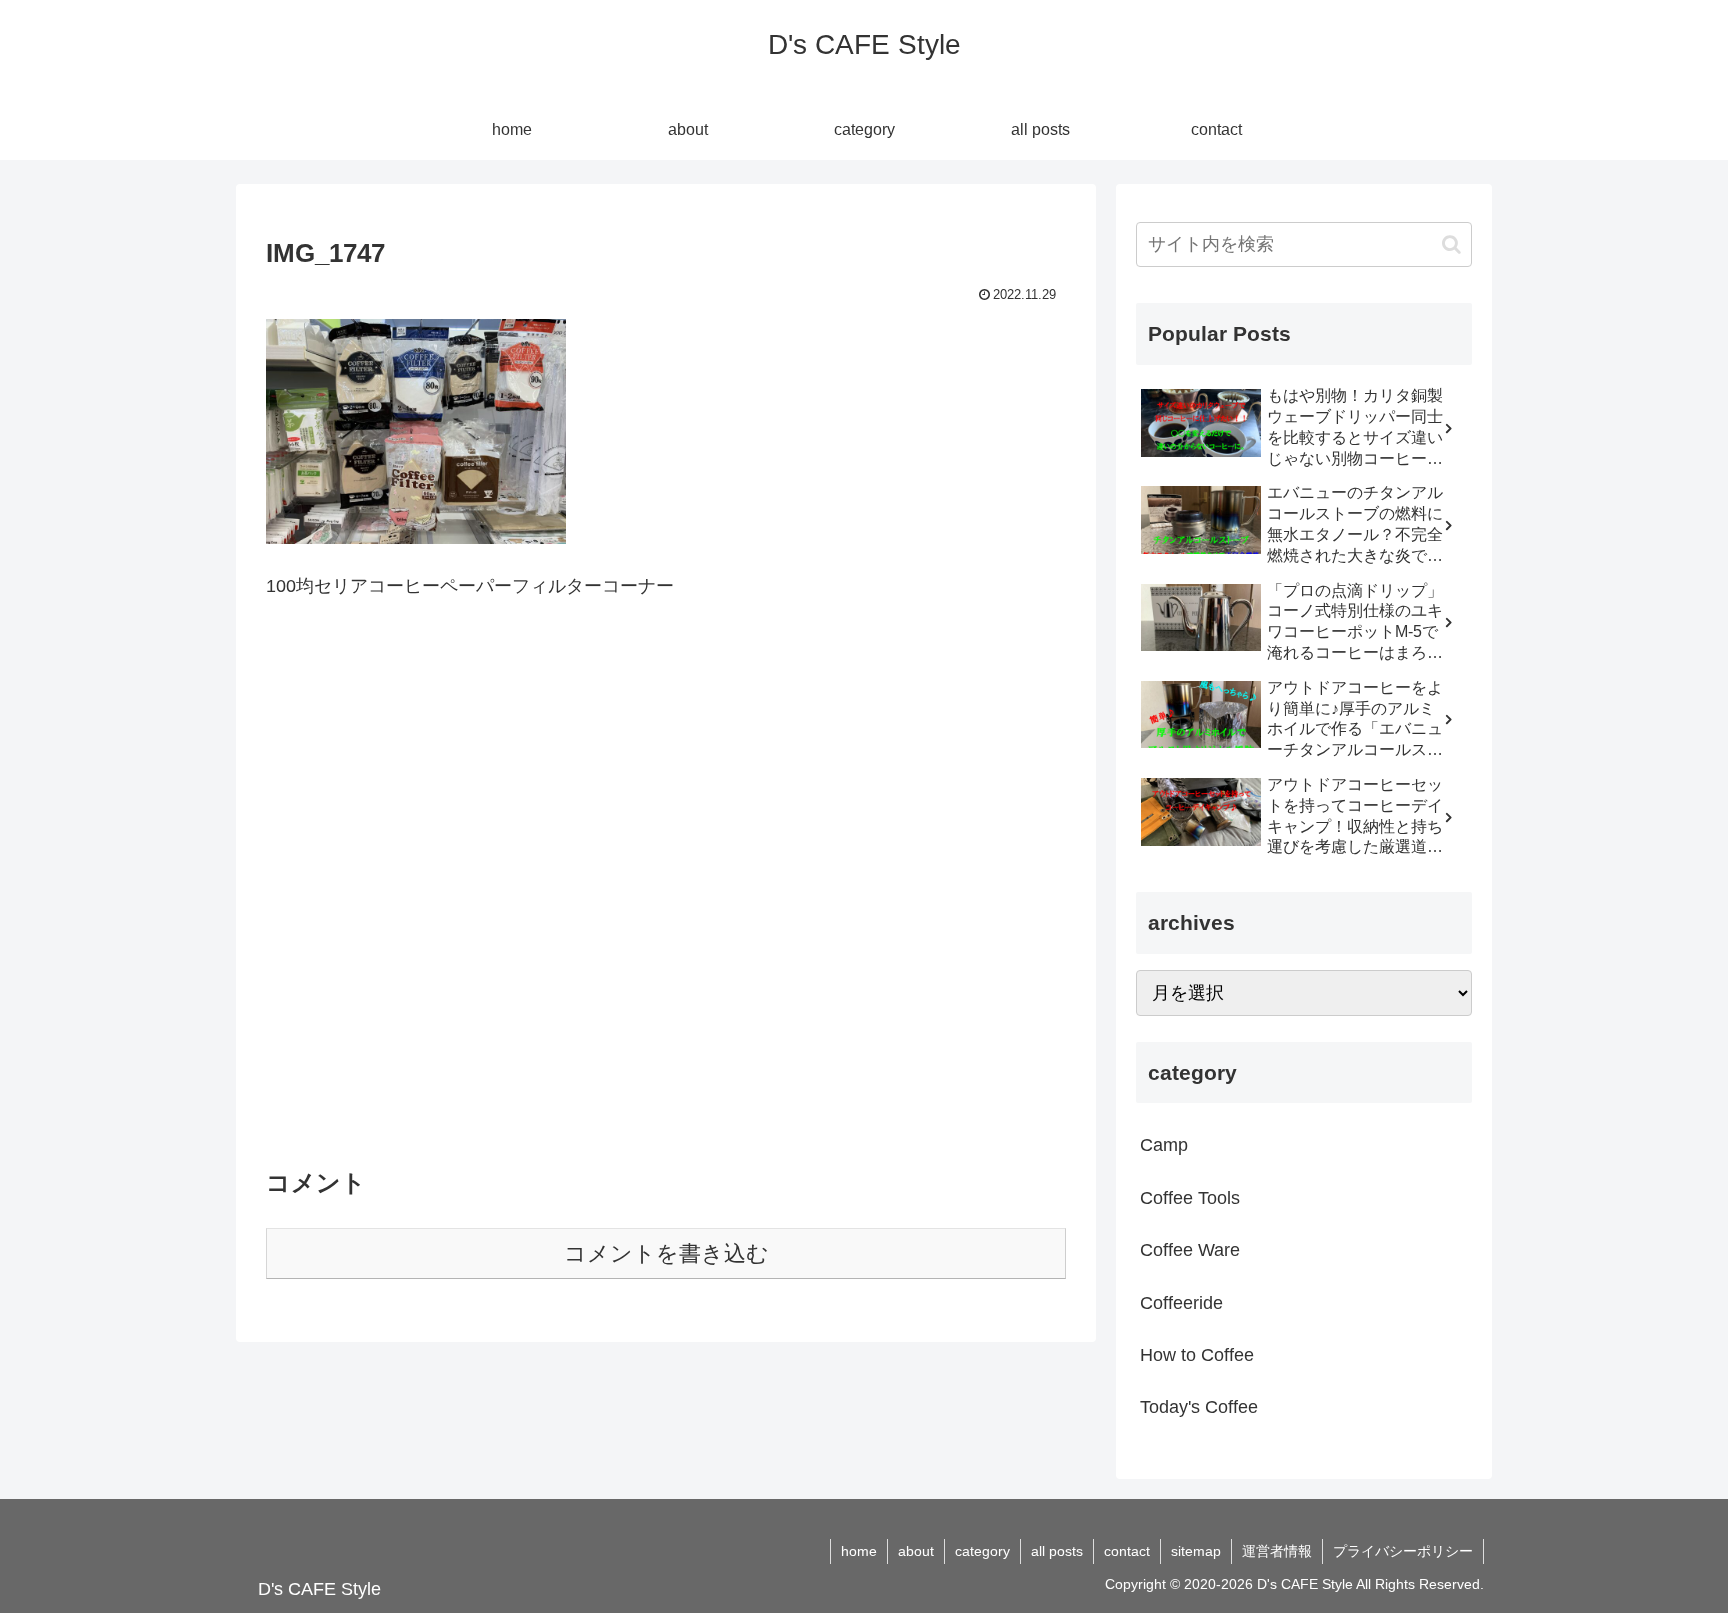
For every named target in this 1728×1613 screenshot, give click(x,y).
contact (1127, 1551)
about (916, 1551)
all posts (1057, 1551)
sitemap (1196, 1551)
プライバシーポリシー (1403, 1551)
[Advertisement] (666, 896)
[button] (1451, 244)
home (859, 1551)
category (982, 1551)
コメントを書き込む (666, 1253)
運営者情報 (1277, 1551)
